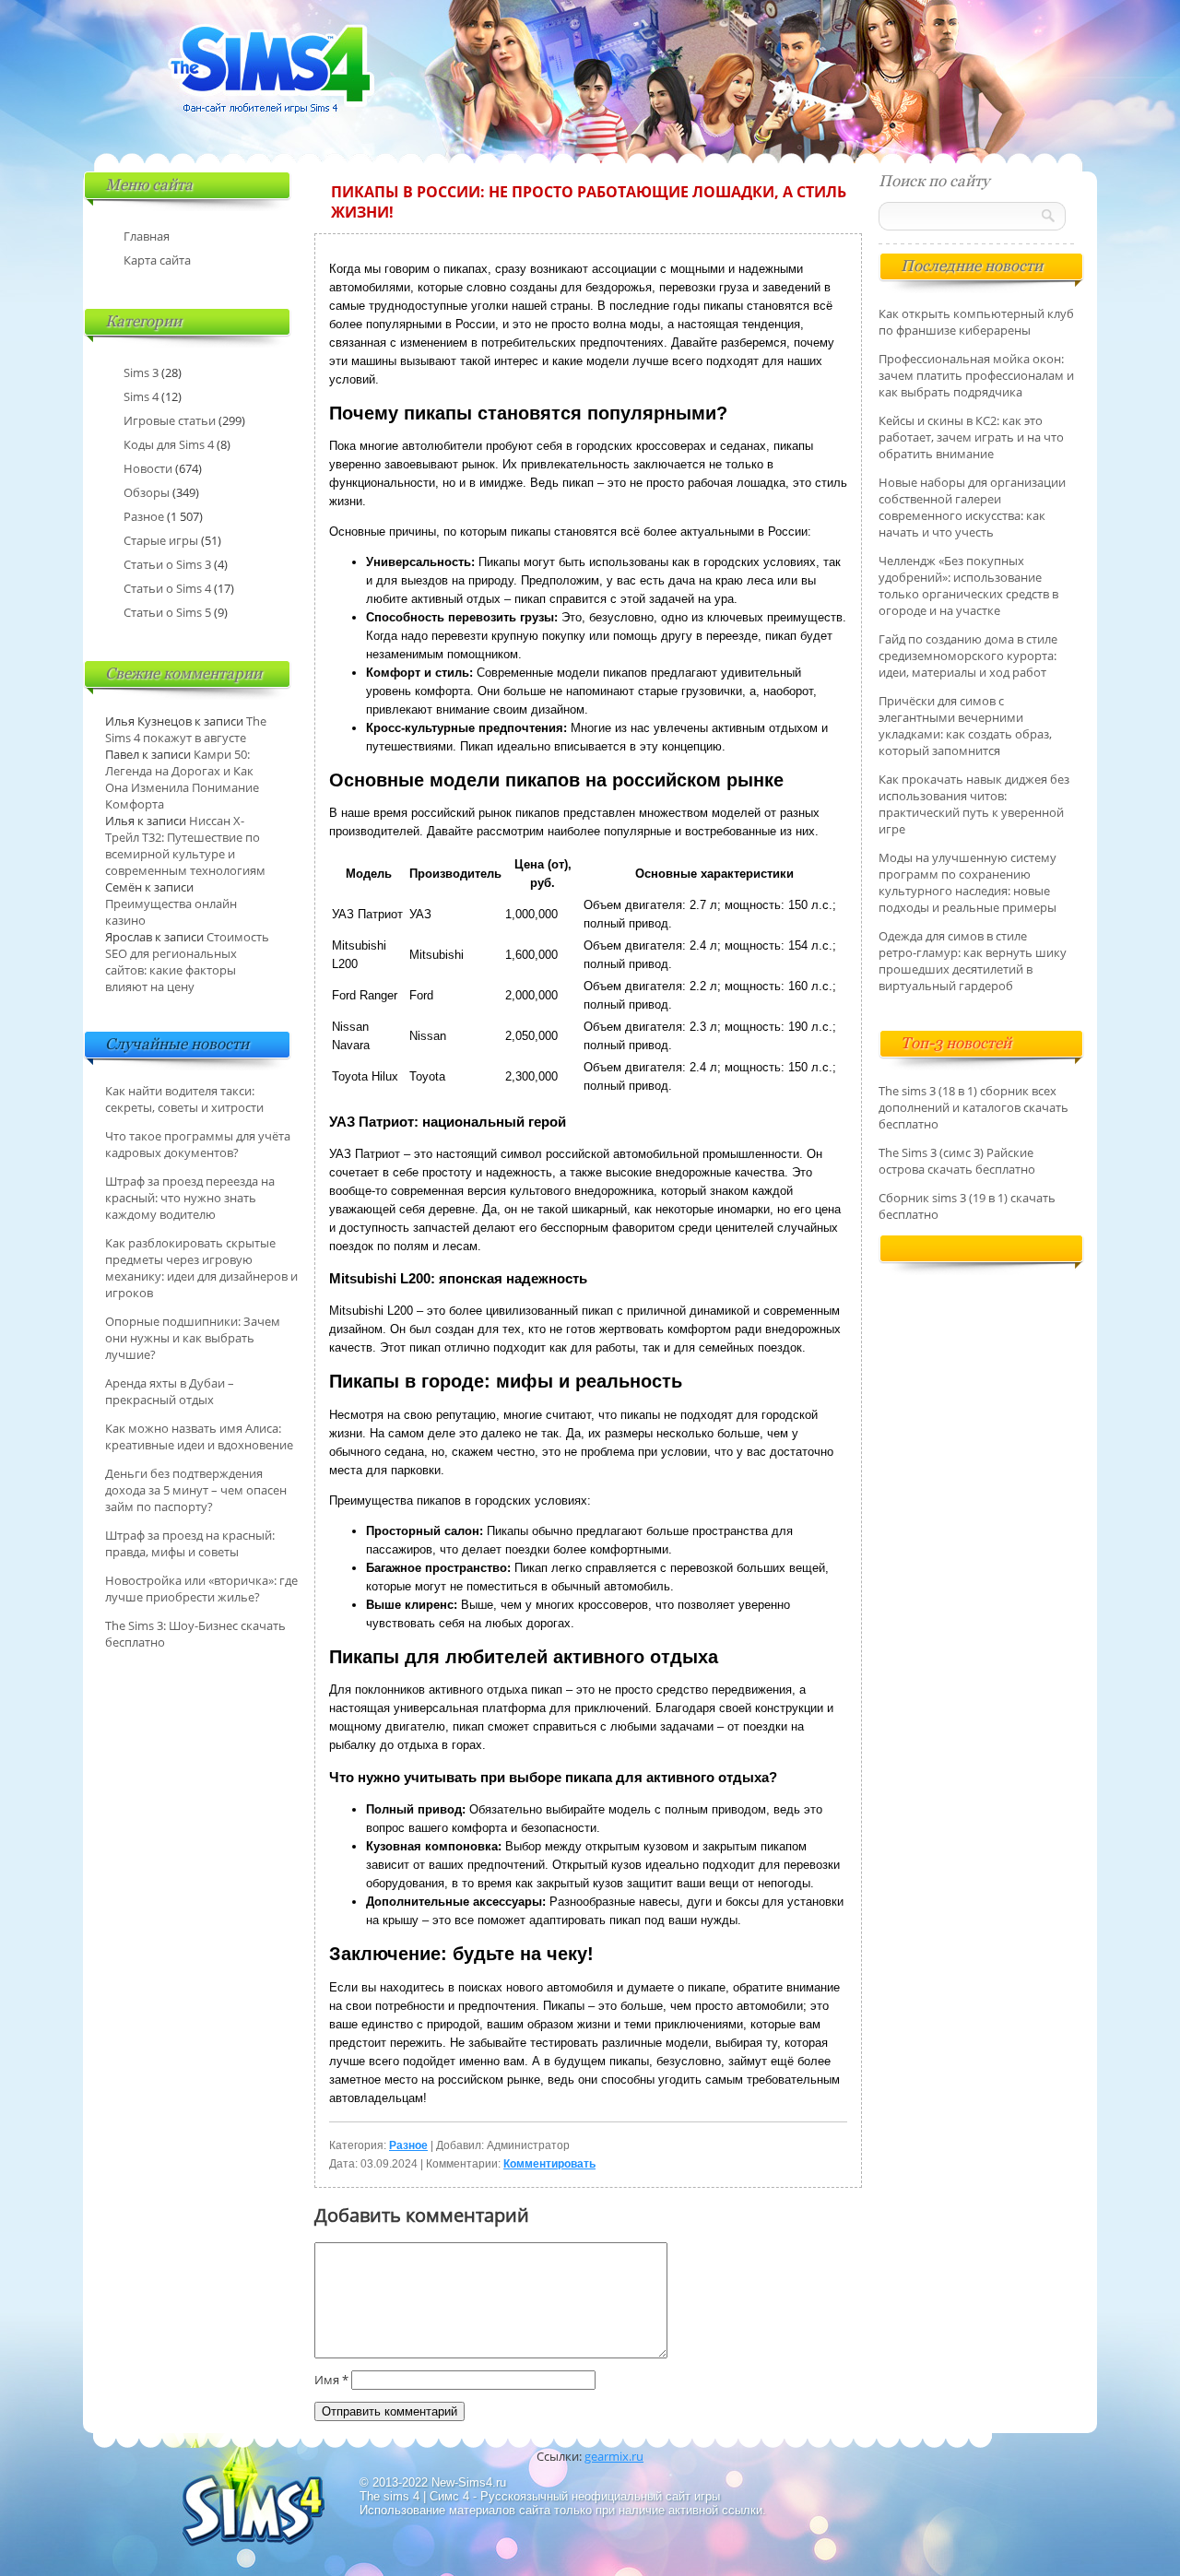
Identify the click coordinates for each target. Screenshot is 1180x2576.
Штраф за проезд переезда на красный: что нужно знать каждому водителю (190, 1198)
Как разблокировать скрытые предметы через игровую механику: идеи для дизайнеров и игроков (201, 1268)
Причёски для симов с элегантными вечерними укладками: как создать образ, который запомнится (965, 726)
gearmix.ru (614, 2456)
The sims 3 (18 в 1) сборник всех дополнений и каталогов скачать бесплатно (973, 1107)
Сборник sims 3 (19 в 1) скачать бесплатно (967, 1206)
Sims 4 (141, 396)
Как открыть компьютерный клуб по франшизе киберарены (976, 322)
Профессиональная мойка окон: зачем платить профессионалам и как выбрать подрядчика (976, 375)
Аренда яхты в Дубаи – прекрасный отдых (170, 1391)
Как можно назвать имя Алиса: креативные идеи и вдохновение (199, 1436)
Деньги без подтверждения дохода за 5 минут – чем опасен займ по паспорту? (196, 1490)
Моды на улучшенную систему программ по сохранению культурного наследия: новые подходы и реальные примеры (968, 882)
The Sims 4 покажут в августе (186, 729)
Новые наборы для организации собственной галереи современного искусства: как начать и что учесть (972, 507)
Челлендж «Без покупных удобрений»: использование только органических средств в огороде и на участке (968, 585)
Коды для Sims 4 (169, 444)
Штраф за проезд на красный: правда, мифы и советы (190, 1543)
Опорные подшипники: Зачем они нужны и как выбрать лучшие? (193, 1338)
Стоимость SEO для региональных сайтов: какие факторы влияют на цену (187, 962)
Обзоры (147, 492)
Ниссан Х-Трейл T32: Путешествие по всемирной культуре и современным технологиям (185, 845)
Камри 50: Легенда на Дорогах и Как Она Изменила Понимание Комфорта (182, 779)
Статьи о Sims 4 (167, 588)
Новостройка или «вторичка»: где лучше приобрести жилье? (201, 1589)
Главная (147, 236)
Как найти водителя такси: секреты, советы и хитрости (184, 1099)
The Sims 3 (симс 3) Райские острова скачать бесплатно (957, 1161)
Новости (148, 468)
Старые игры (161, 540)
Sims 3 (141, 372)
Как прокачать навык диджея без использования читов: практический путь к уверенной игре (974, 804)
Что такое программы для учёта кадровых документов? (198, 1144)
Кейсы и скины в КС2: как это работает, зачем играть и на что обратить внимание (971, 437)
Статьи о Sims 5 (167, 612)
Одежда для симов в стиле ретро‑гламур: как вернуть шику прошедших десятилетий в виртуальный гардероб (973, 961)
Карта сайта (157, 260)
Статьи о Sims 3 (167, 564)
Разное (408, 2145)
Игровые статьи (170, 420)
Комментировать (549, 2164)
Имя (331, 2380)
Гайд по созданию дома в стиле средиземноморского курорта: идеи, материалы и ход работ (968, 656)
